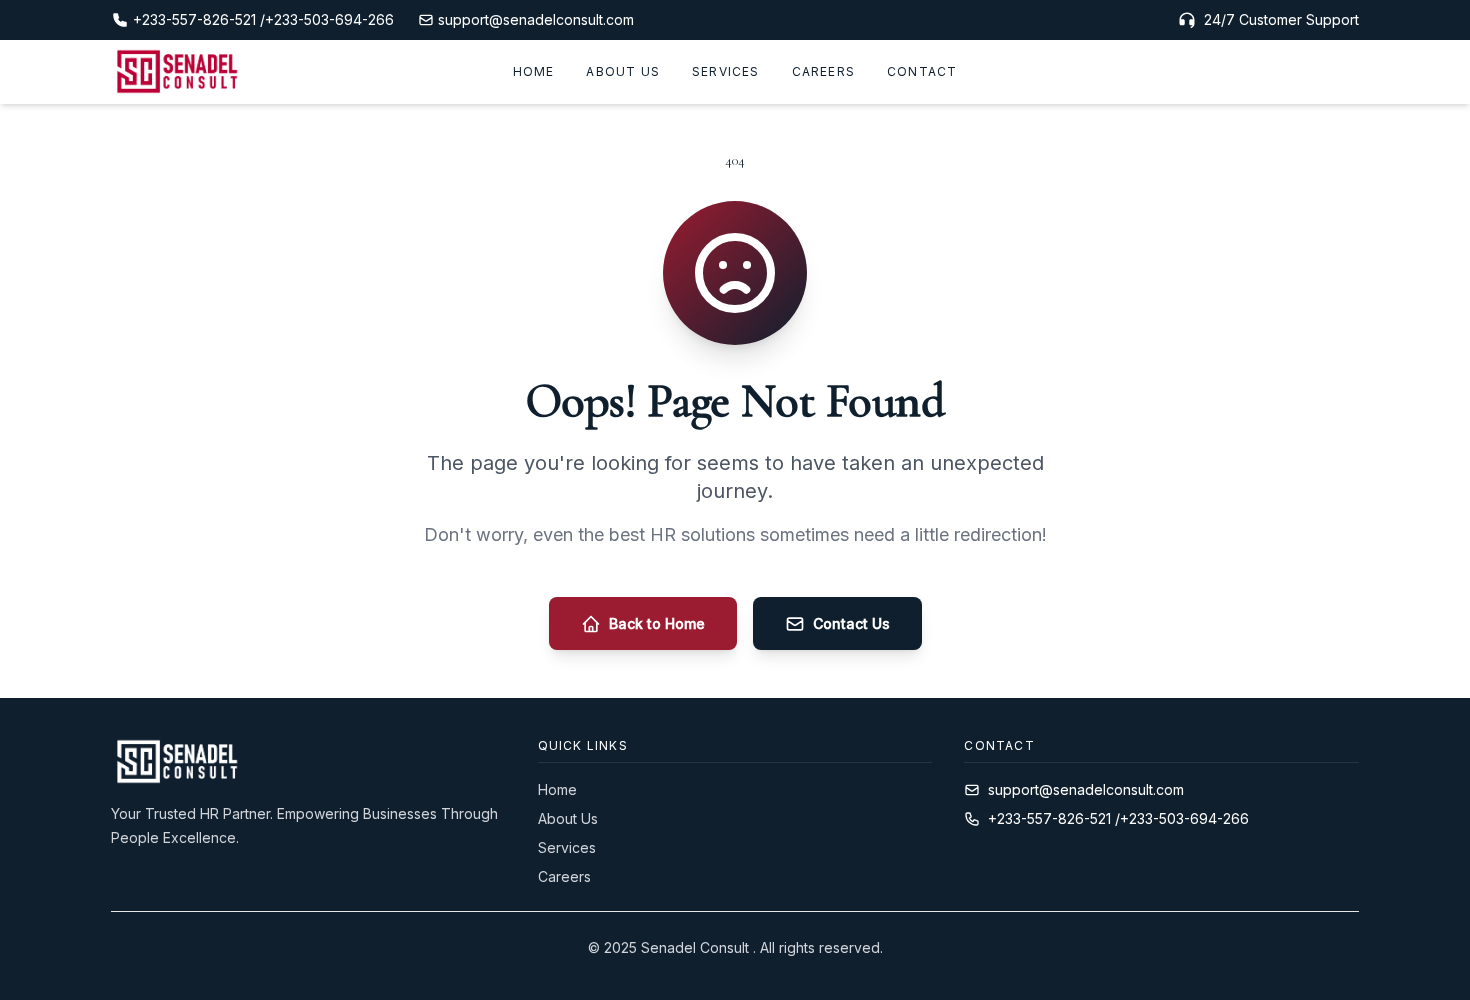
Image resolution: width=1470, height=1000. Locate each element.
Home (534, 71)
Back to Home (657, 623)
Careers (823, 71)
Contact (922, 71)
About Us (623, 71)
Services (726, 71)
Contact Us (851, 623)
